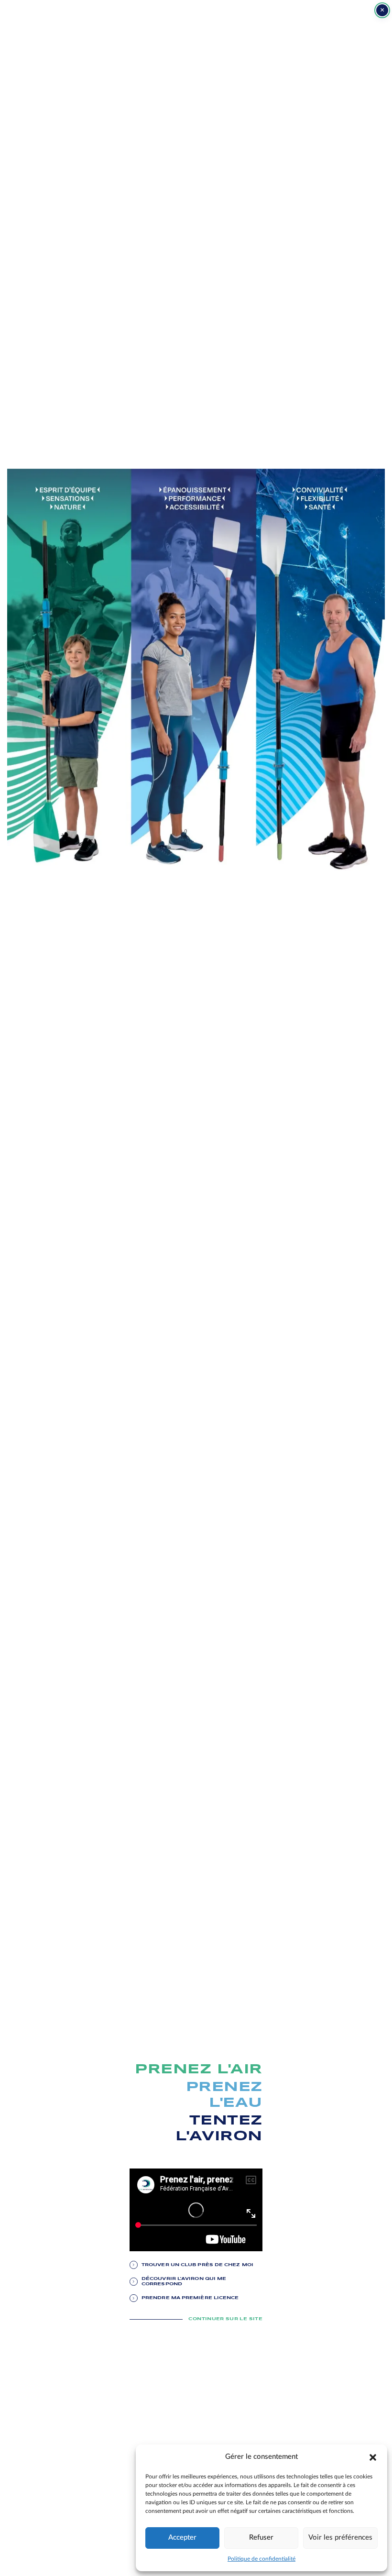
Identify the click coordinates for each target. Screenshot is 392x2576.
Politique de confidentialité (261, 2559)
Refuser (261, 2537)
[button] (373, 2457)
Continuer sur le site (225, 2319)
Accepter (182, 2537)
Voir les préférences (340, 2537)
